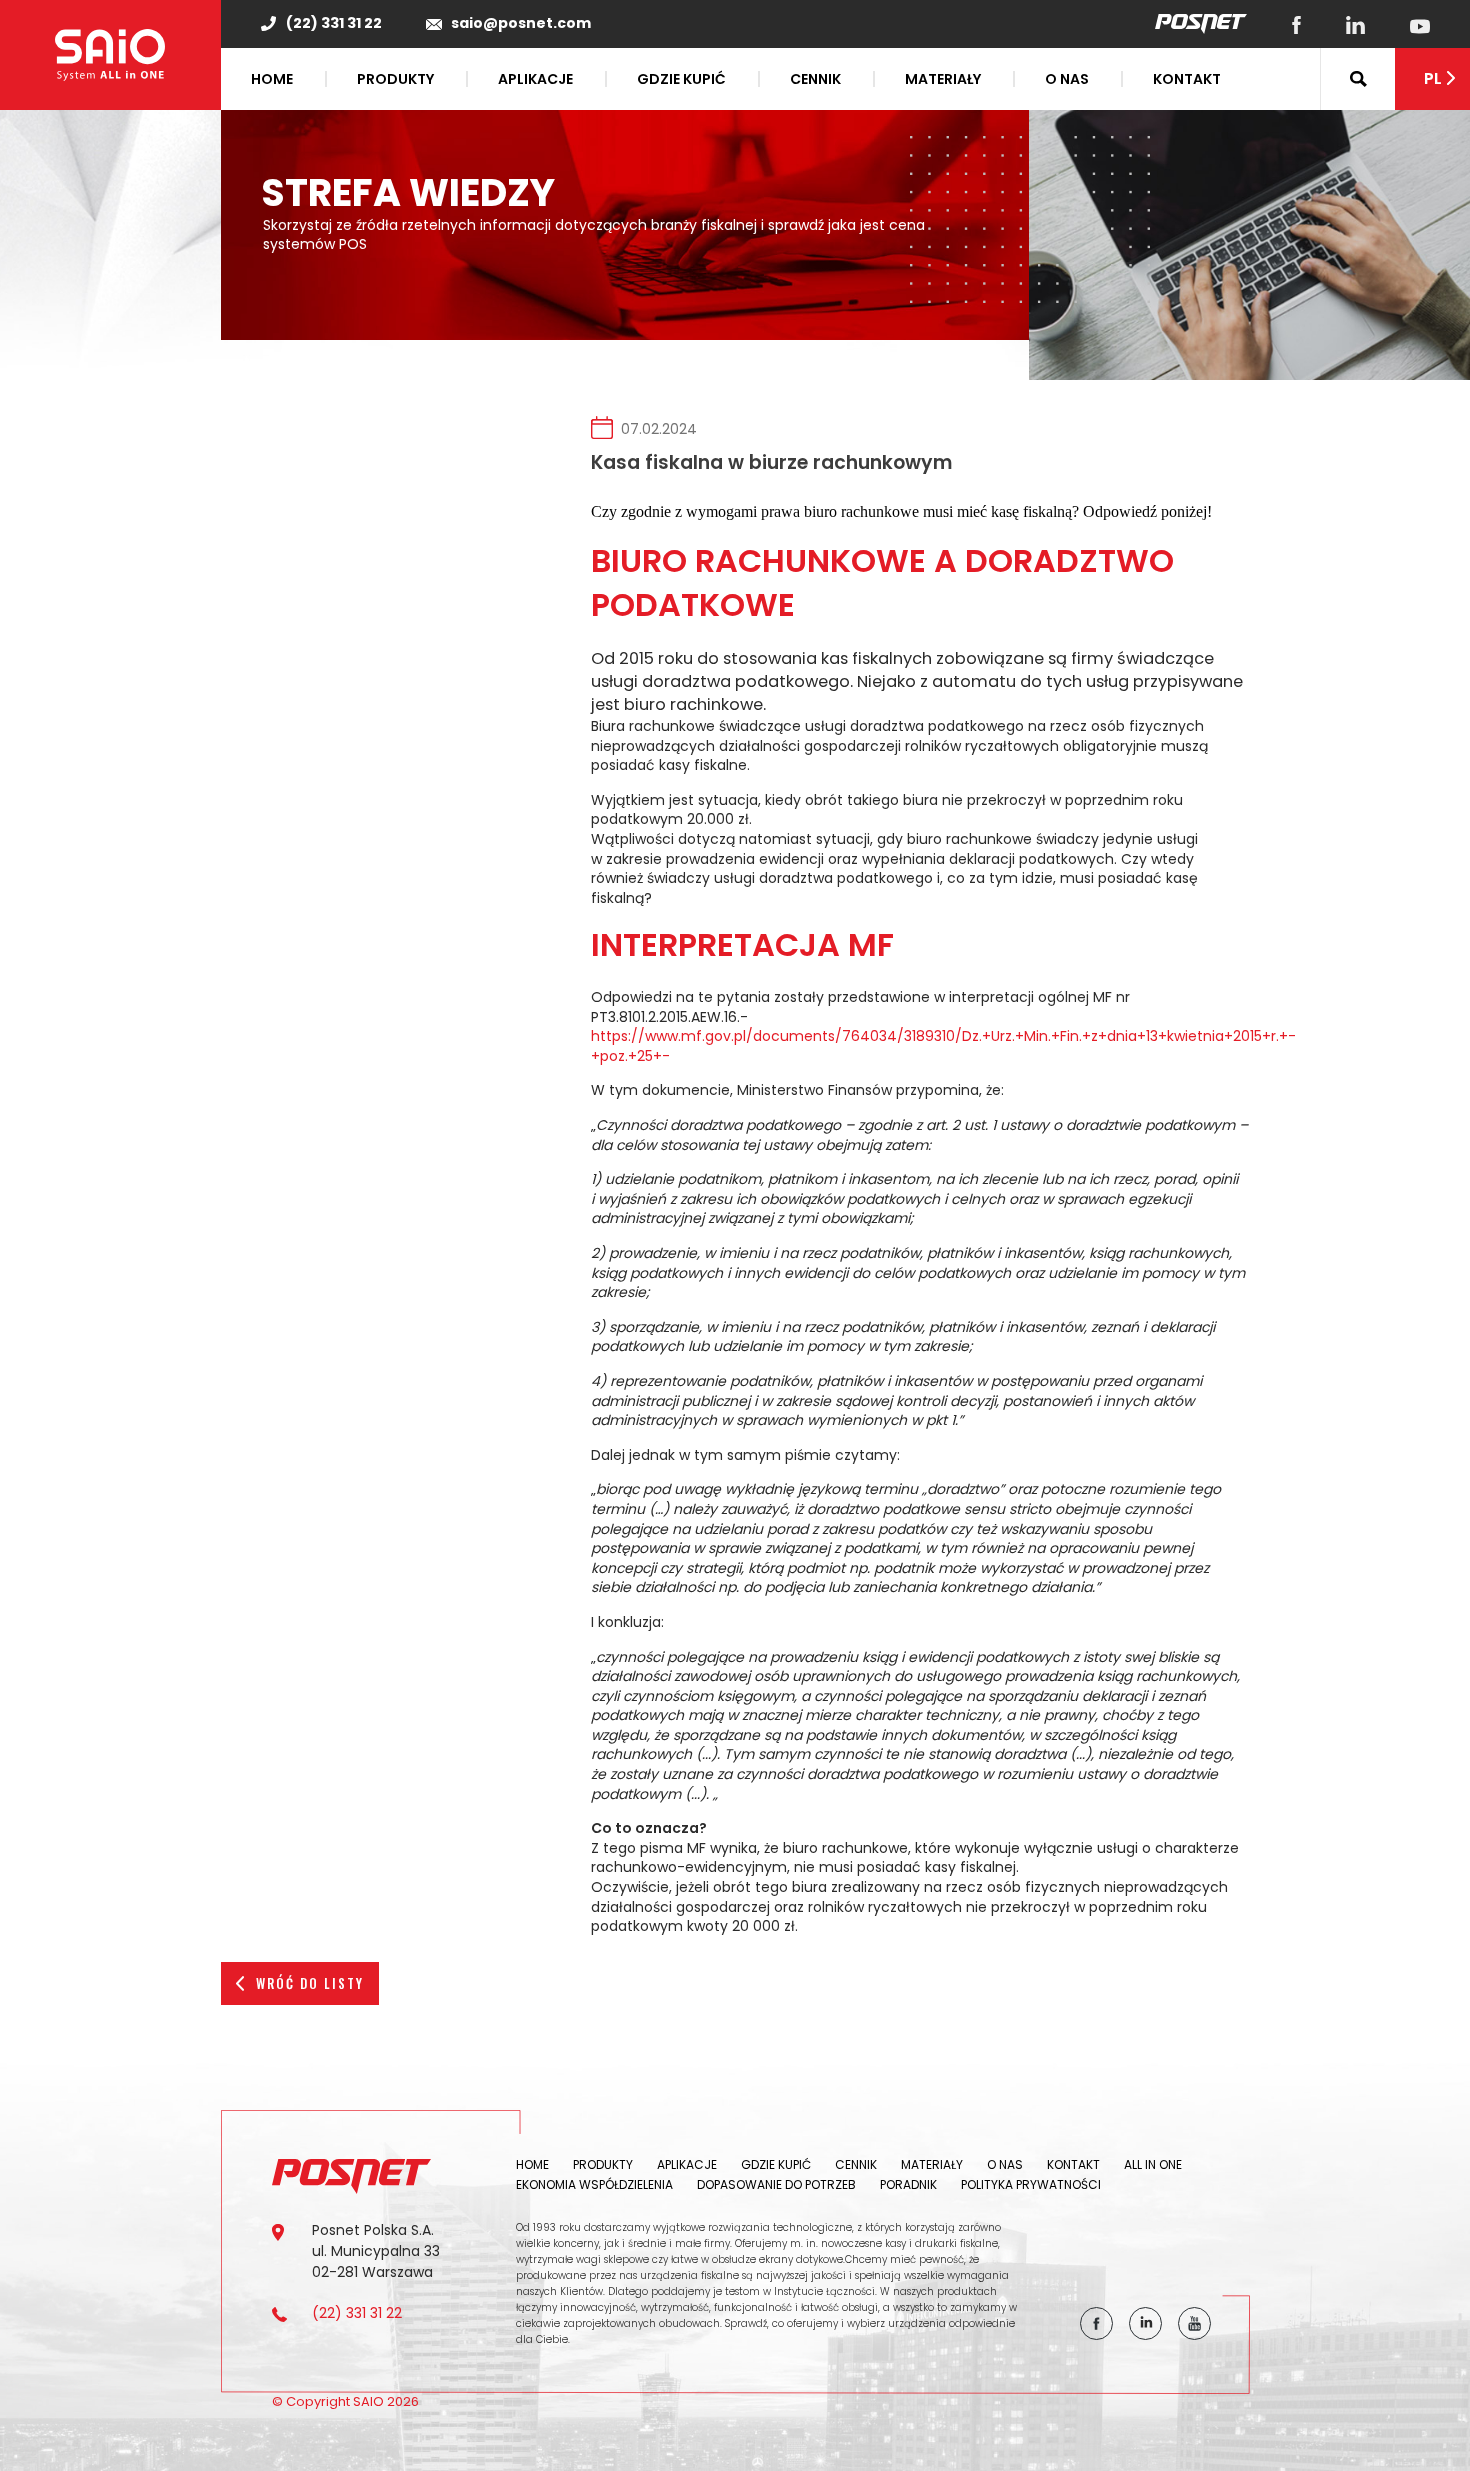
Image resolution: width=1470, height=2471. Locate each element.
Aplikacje (535, 79)
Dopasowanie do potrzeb (776, 2184)
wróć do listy (310, 1983)
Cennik (815, 79)
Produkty (395, 79)
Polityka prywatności (1031, 2184)
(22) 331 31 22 (334, 23)
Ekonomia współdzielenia (594, 2184)
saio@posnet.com (521, 23)
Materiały (943, 79)
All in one (1153, 2164)
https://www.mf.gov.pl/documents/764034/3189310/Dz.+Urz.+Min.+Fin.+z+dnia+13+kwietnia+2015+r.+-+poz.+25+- (943, 1046)
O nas (1067, 79)
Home (272, 79)
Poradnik (908, 2184)
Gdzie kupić (681, 79)
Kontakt (1187, 79)
